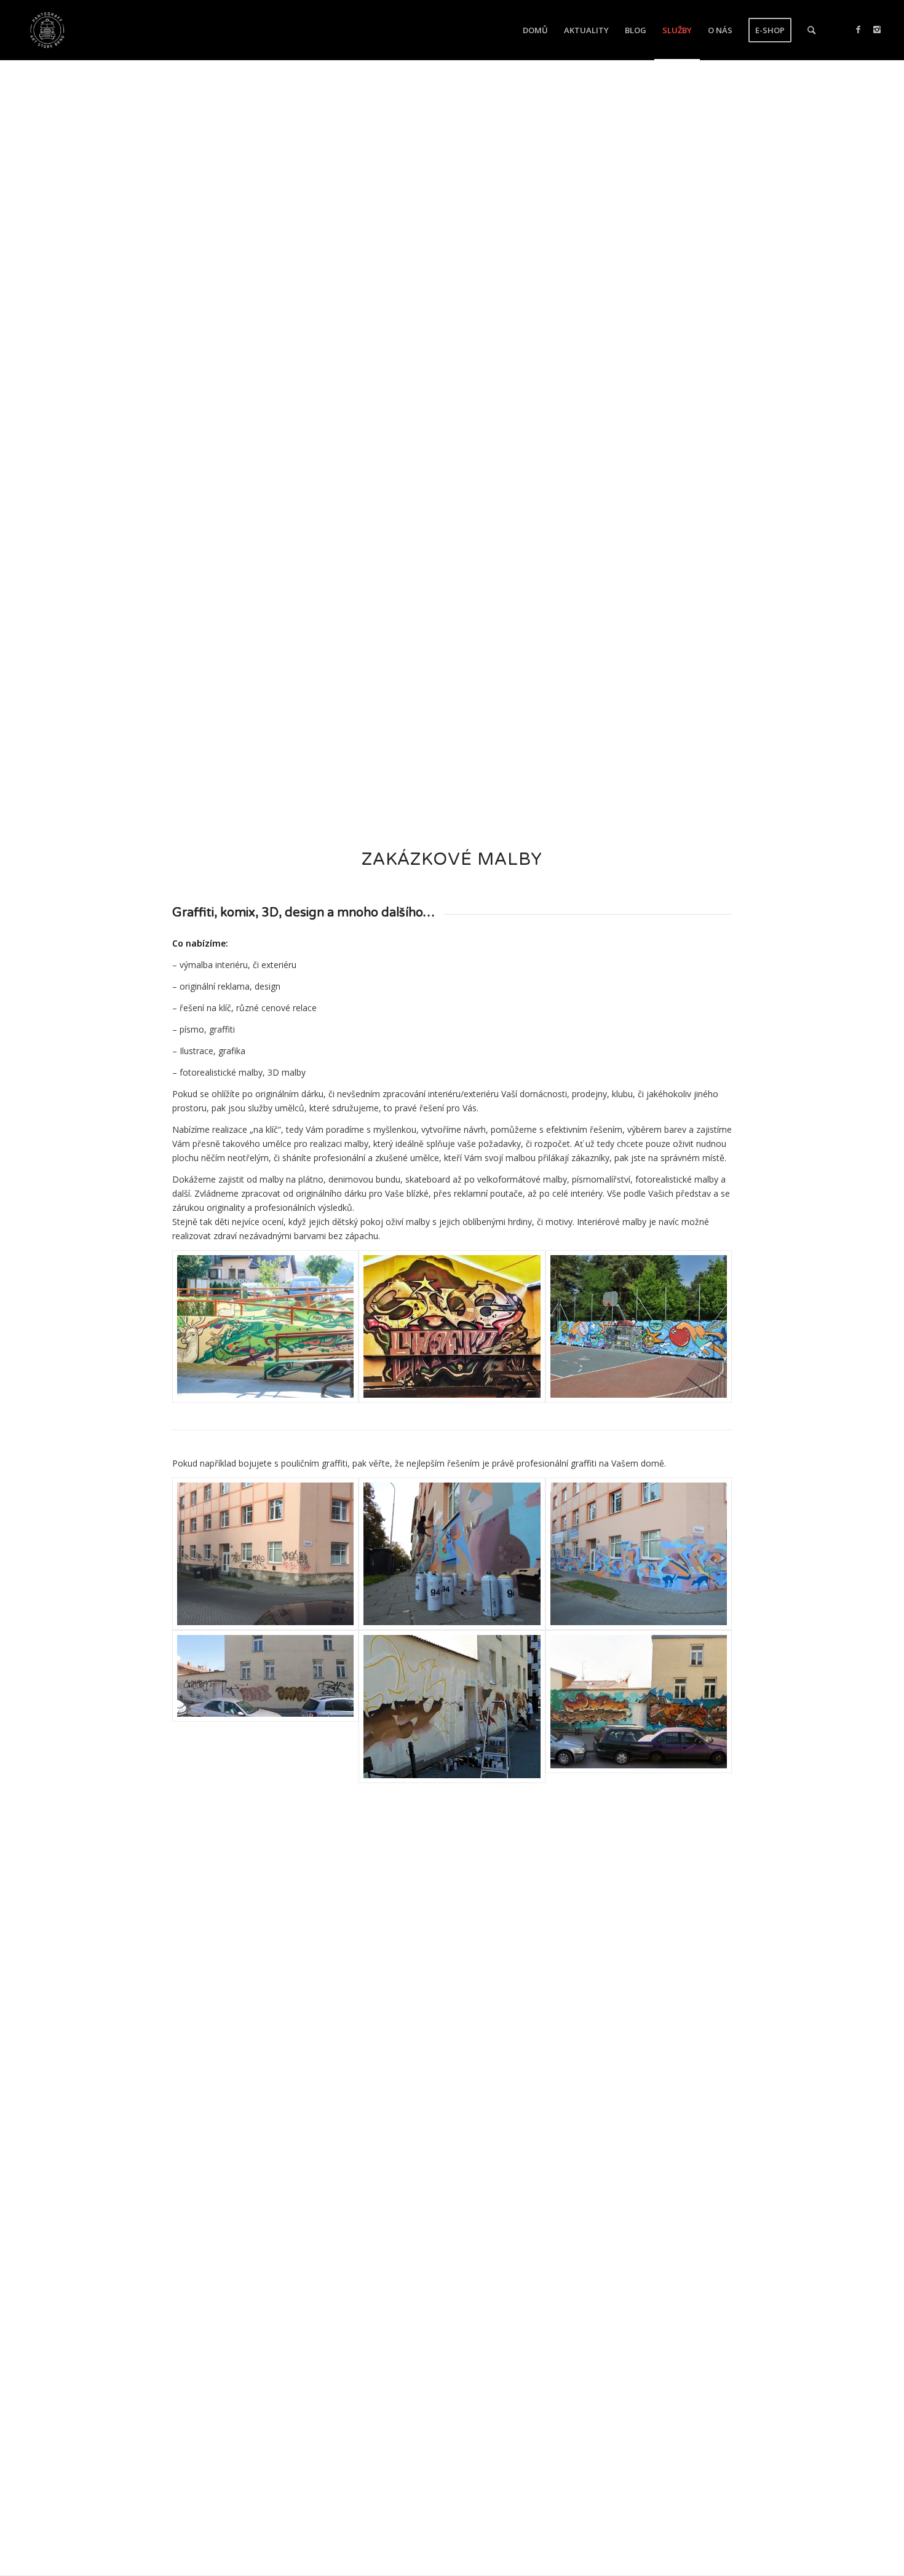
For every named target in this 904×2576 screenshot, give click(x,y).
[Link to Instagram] (877, 30)
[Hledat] (811, 30)
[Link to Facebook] (858, 30)
